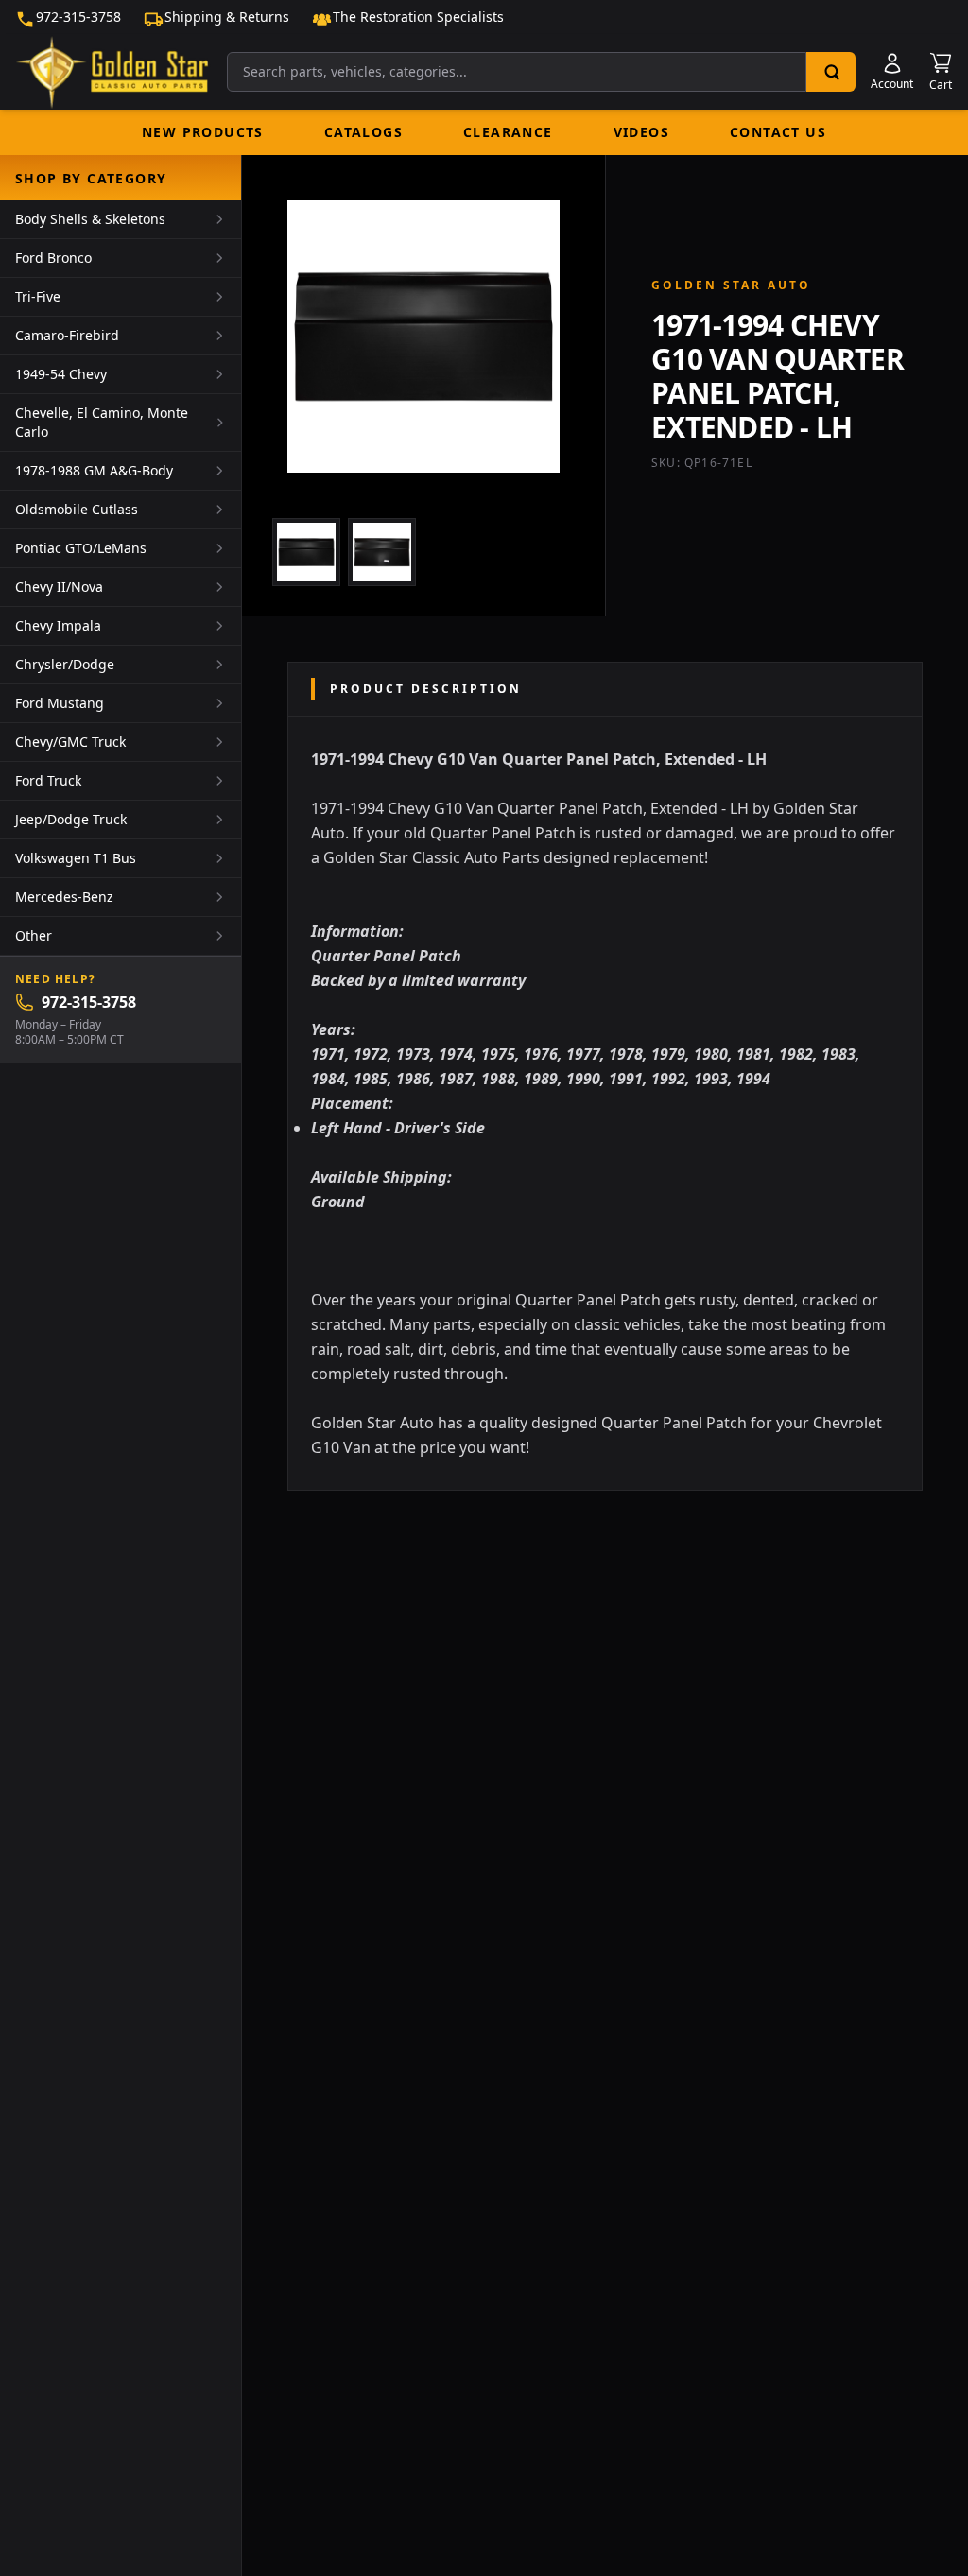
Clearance (508, 132)
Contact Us (778, 132)
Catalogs (363, 132)
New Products (203, 132)
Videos (641, 132)
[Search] (831, 72)
